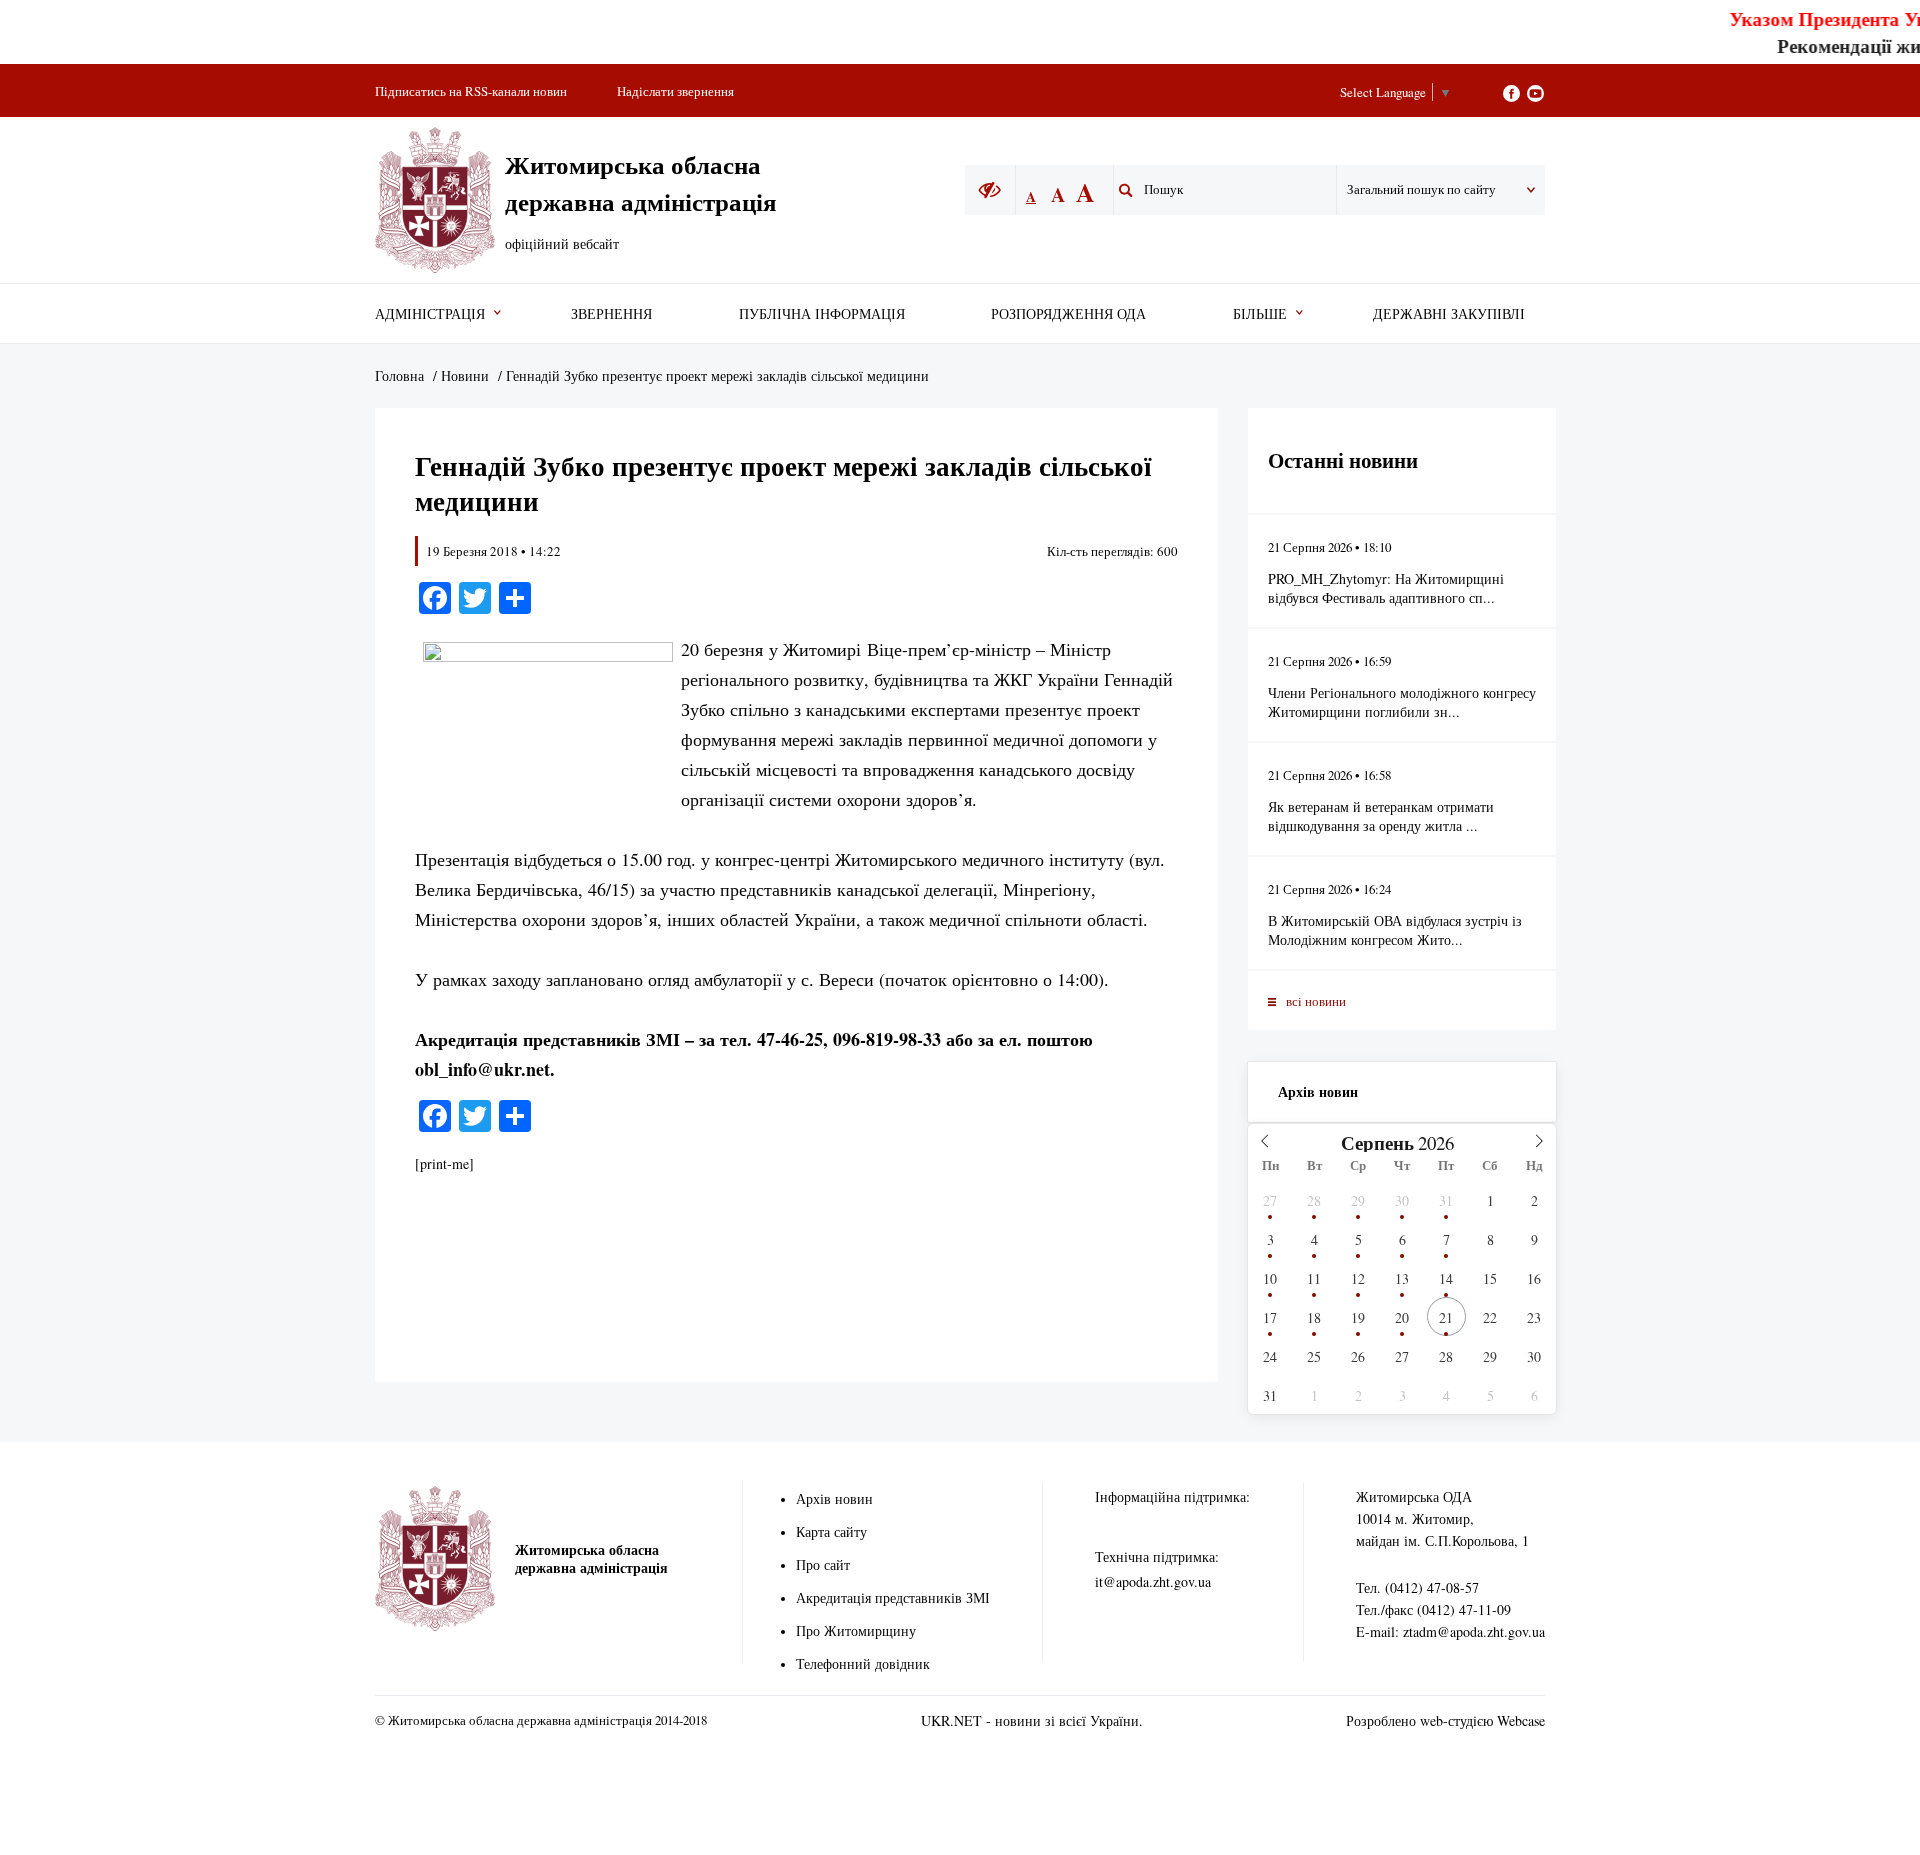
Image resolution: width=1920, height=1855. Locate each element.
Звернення (611, 313)
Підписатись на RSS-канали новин (471, 91)
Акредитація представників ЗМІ (893, 1597)
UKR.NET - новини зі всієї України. (1032, 1720)
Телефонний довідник (863, 1663)
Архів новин (1318, 1091)
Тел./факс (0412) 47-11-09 (1433, 1609)
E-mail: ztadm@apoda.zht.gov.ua (1450, 1631)
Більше (1260, 313)
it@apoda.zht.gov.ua (1153, 1581)
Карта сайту (831, 1531)
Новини (465, 375)
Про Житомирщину (856, 1630)
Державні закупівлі (1449, 313)
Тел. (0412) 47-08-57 (1417, 1587)
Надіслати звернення (675, 91)
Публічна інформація (822, 313)
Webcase (1521, 1720)
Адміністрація (430, 313)
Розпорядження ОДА (1068, 313)
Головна (399, 375)
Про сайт (823, 1564)
